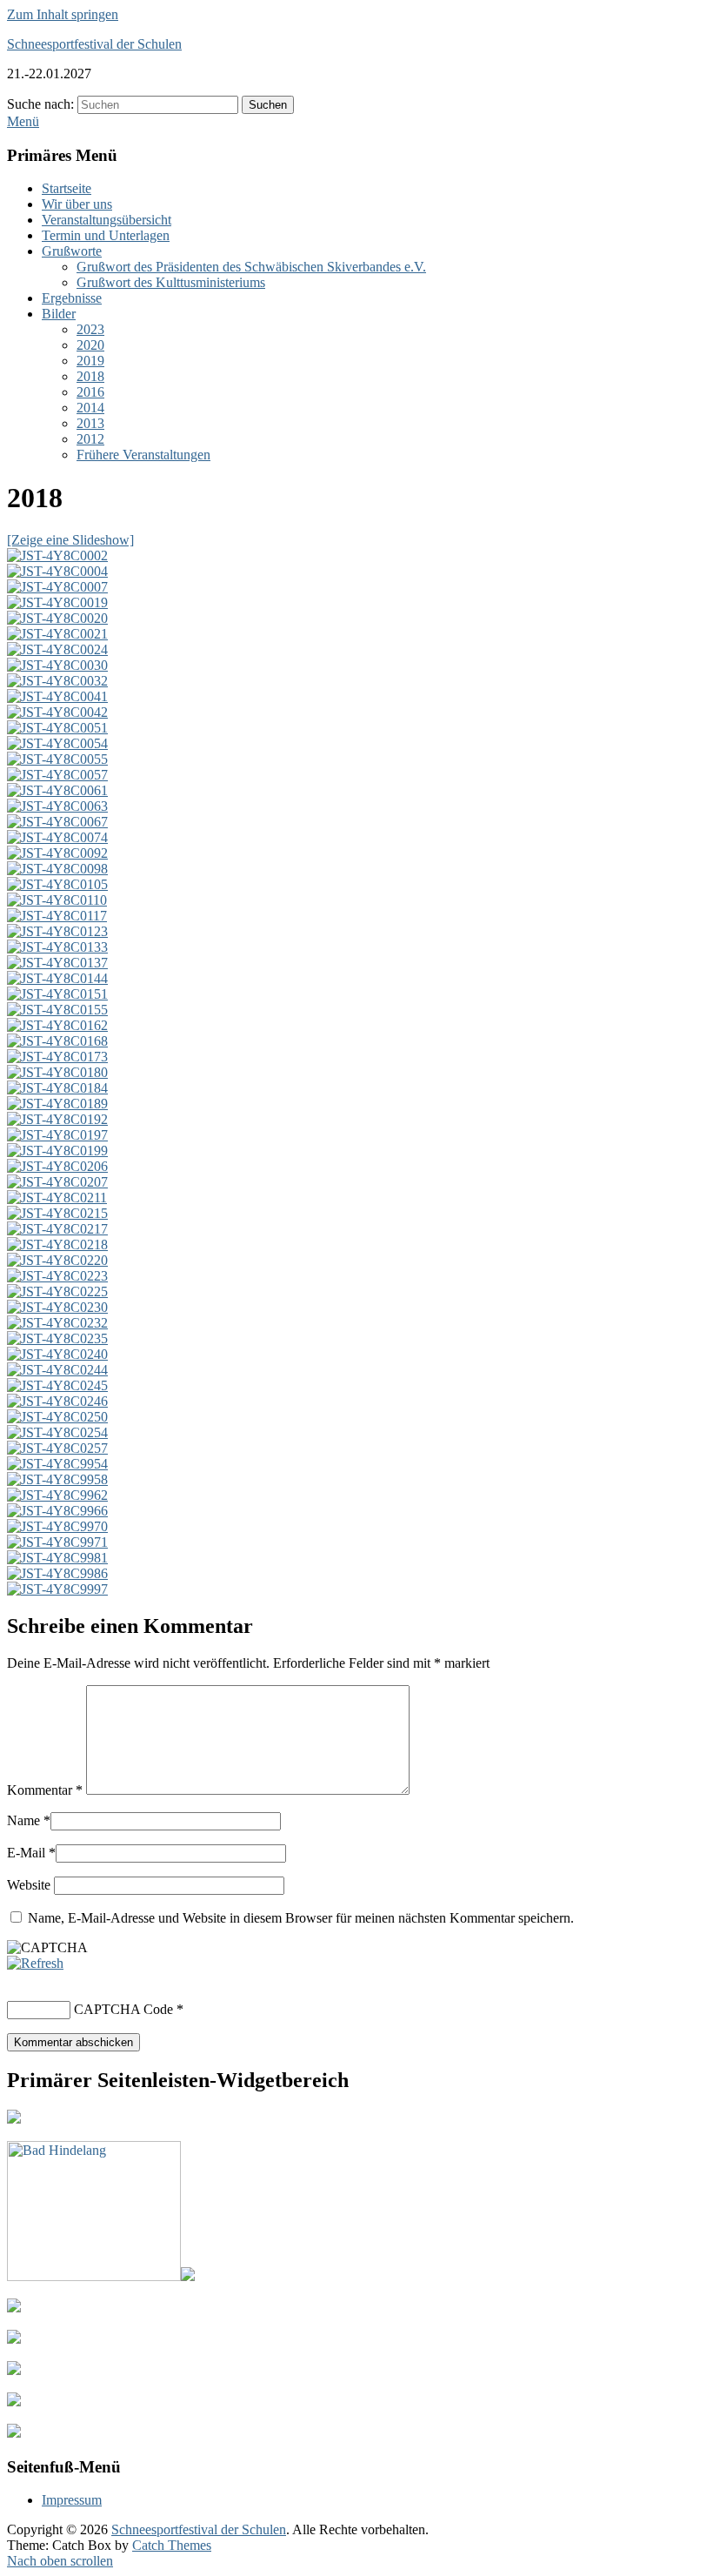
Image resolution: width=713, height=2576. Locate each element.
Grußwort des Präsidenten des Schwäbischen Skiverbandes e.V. (251, 267)
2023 (90, 329)
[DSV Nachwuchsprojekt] (14, 2308)
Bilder (59, 314)
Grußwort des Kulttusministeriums (171, 282)
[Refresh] (35, 1963)
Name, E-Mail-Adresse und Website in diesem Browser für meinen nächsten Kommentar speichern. (301, 1918)
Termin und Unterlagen (106, 235)
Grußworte (72, 251)
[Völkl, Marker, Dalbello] (14, 2402)
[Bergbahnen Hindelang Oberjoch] (101, 2276)
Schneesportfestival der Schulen (94, 44)
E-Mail (26, 1853)
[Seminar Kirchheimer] (14, 2339)
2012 (90, 439)
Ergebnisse (72, 298)
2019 (90, 361)
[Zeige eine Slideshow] (70, 540)
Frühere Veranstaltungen (143, 455)
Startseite (67, 188)
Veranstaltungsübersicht (107, 220)
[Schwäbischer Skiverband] (14, 2119)
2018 (90, 376)
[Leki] (14, 2370)
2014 (90, 408)
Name (23, 1820)
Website (29, 1885)
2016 (90, 392)
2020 (90, 345)
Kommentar (45, 1790)
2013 (90, 423)
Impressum (72, 2500)
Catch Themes (172, 2545)
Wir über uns (77, 204)
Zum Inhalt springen (63, 14)
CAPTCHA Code (123, 2009)
